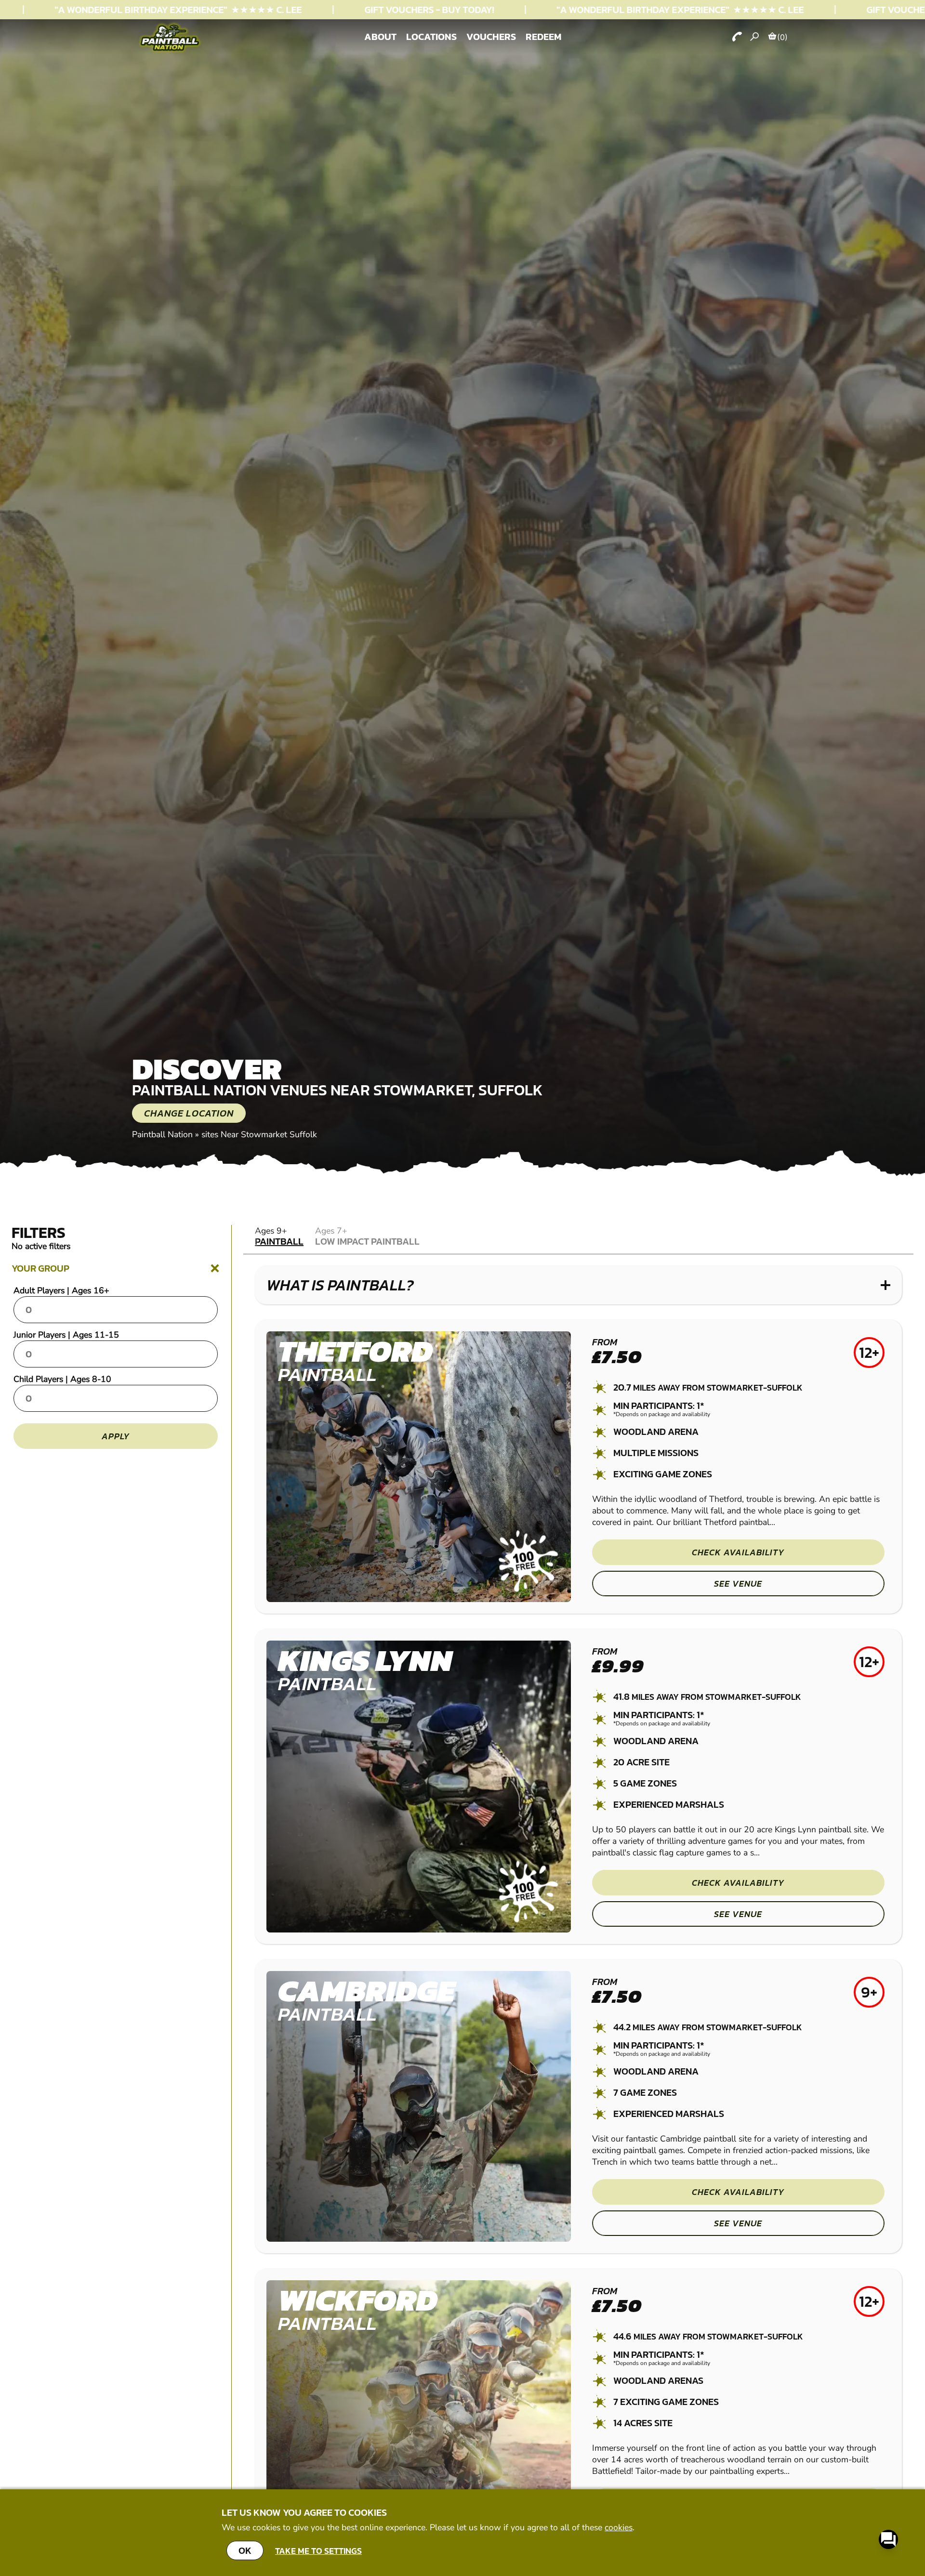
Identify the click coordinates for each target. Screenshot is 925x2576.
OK (245, 2550)
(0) (782, 37)
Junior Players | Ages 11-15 (66, 1335)
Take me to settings (318, 2551)
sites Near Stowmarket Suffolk (259, 1134)
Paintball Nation (162, 1134)
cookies (619, 2527)
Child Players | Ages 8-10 (62, 1379)
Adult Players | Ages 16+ (61, 1290)
